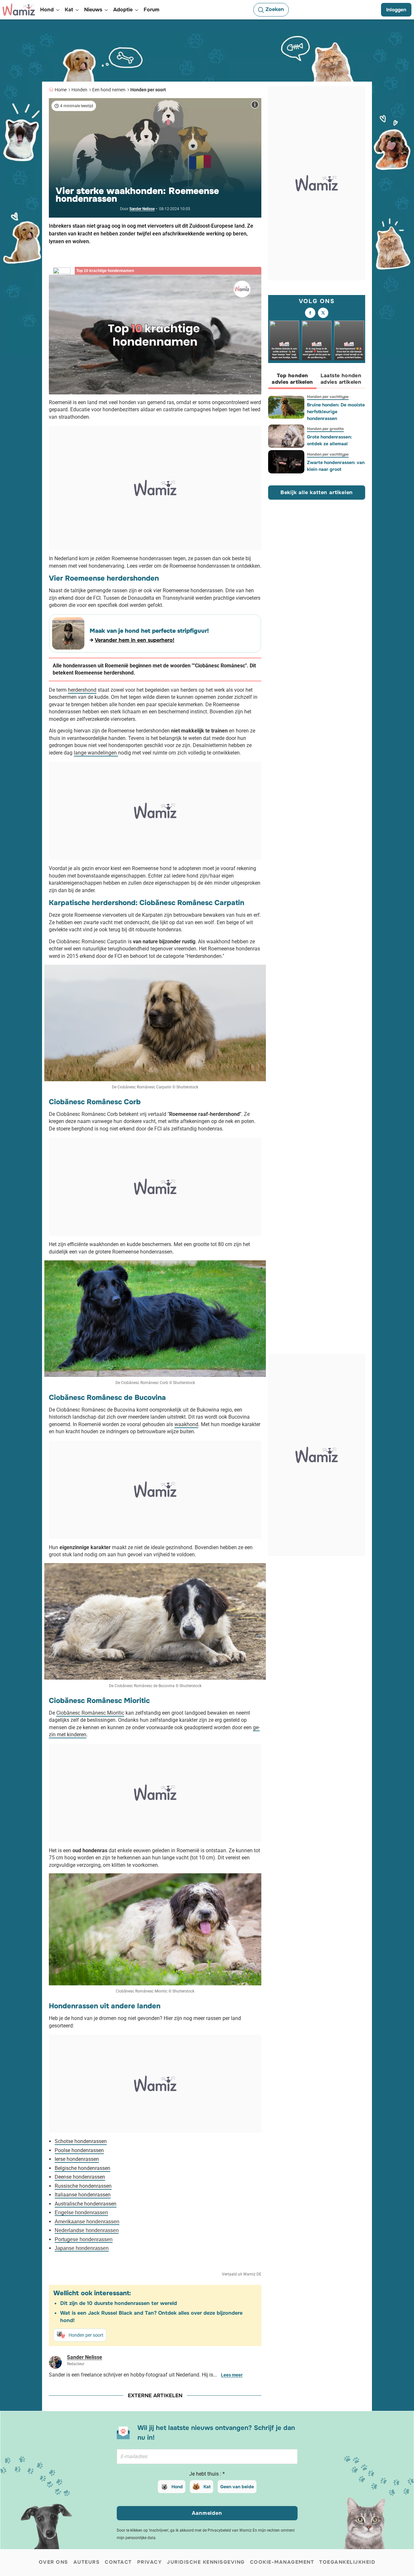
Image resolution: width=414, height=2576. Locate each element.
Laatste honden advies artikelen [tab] (341, 379)
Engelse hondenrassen (81, 2213)
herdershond (82, 690)
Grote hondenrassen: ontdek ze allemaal (329, 440)
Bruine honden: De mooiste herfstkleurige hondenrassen (336, 412)
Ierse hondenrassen (77, 2159)
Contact (118, 2562)
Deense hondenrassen (80, 2177)
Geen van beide (237, 2487)
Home (61, 90)
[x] (323, 313)
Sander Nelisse (142, 209)
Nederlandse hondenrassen (87, 2230)
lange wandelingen (96, 753)
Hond (177, 2487)
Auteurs (87, 2562)
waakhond (186, 1424)
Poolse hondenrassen (79, 2150)
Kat (207, 2487)
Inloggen (396, 10)
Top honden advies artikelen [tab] (292, 379)
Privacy (150, 2562)
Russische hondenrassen (83, 2186)
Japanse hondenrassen (82, 2248)
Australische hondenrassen (86, 2204)
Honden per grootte (325, 429)
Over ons (54, 2562)
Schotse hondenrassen (81, 2141)
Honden (79, 90)
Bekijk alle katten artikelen (317, 492)
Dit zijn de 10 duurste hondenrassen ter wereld (119, 2303)
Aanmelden (207, 2513)
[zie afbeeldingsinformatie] (255, 105)
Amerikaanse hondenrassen (87, 2222)
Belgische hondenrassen (82, 2168)
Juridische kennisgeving (206, 2562)
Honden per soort (148, 90)
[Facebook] (310, 313)
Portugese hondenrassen (84, 2239)
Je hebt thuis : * (207, 2474)
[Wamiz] (19, 10)
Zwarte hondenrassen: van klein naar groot (336, 466)
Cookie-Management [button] (282, 2562)
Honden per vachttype (328, 397)
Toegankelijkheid (347, 2562)
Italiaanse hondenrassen (83, 2195)
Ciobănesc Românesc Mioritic (90, 1713)
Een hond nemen (109, 90)
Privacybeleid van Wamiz (230, 2530)
